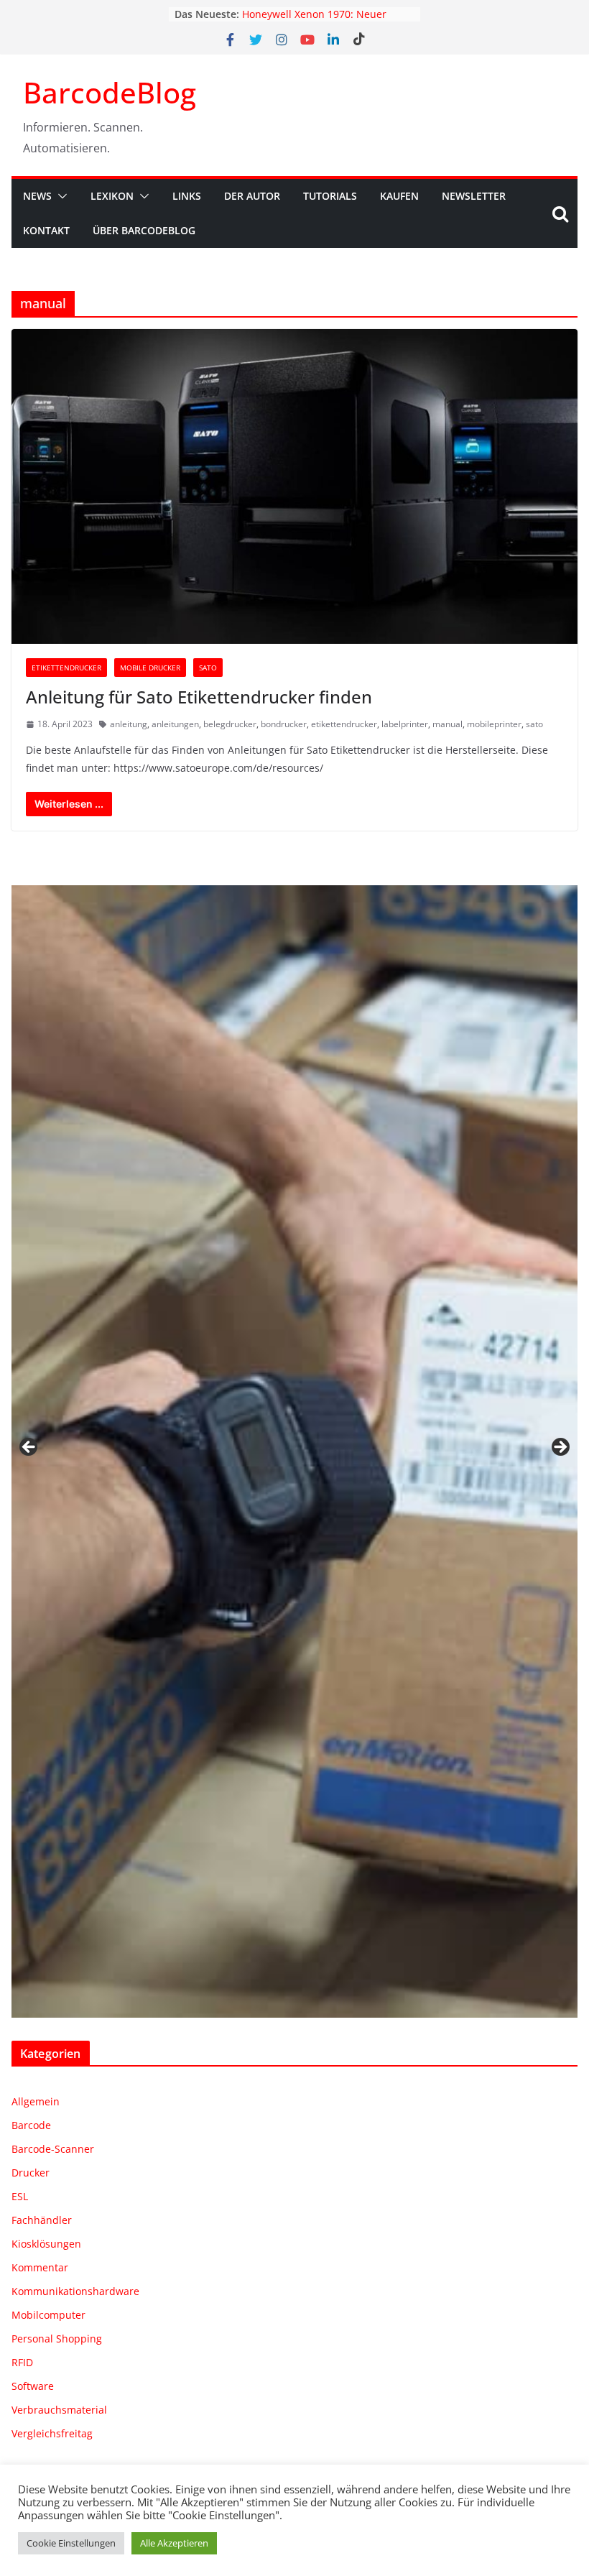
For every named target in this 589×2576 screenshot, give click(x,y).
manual (447, 724)
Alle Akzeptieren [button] (174, 2543)
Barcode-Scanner (53, 2149)
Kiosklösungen (46, 2244)
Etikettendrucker (66, 668)
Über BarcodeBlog (144, 230)
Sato (208, 668)
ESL (20, 2196)
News (37, 196)
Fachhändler (42, 2220)
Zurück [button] (29, 1448)
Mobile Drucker (150, 668)
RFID (22, 2362)
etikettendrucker (344, 724)
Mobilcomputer (48, 2315)
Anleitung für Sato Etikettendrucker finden (199, 697)
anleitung (129, 724)
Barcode (31, 2125)
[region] (294, 1451)
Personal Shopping (57, 2339)
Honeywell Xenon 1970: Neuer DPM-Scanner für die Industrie (316, 21)
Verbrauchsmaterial (59, 2410)
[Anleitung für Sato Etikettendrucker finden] (294, 486)
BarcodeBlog (110, 92)
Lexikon (112, 196)
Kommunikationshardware (75, 2291)
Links (187, 196)
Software (33, 2386)
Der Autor (252, 196)
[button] (60, 196)
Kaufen (399, 196)
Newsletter (474, 196)
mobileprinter (494, 724)
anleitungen (175, 724)
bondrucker (284, 724)
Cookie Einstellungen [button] (71, 2543)
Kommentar (40, 2267)
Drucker (31, 2173)
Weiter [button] (560, 1448)
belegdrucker (230, 724)
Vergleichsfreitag (52, 2433)
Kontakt (46, 230)
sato (534, 724)
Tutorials (330, 196)
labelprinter (405, 724)
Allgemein (36, 2101)
